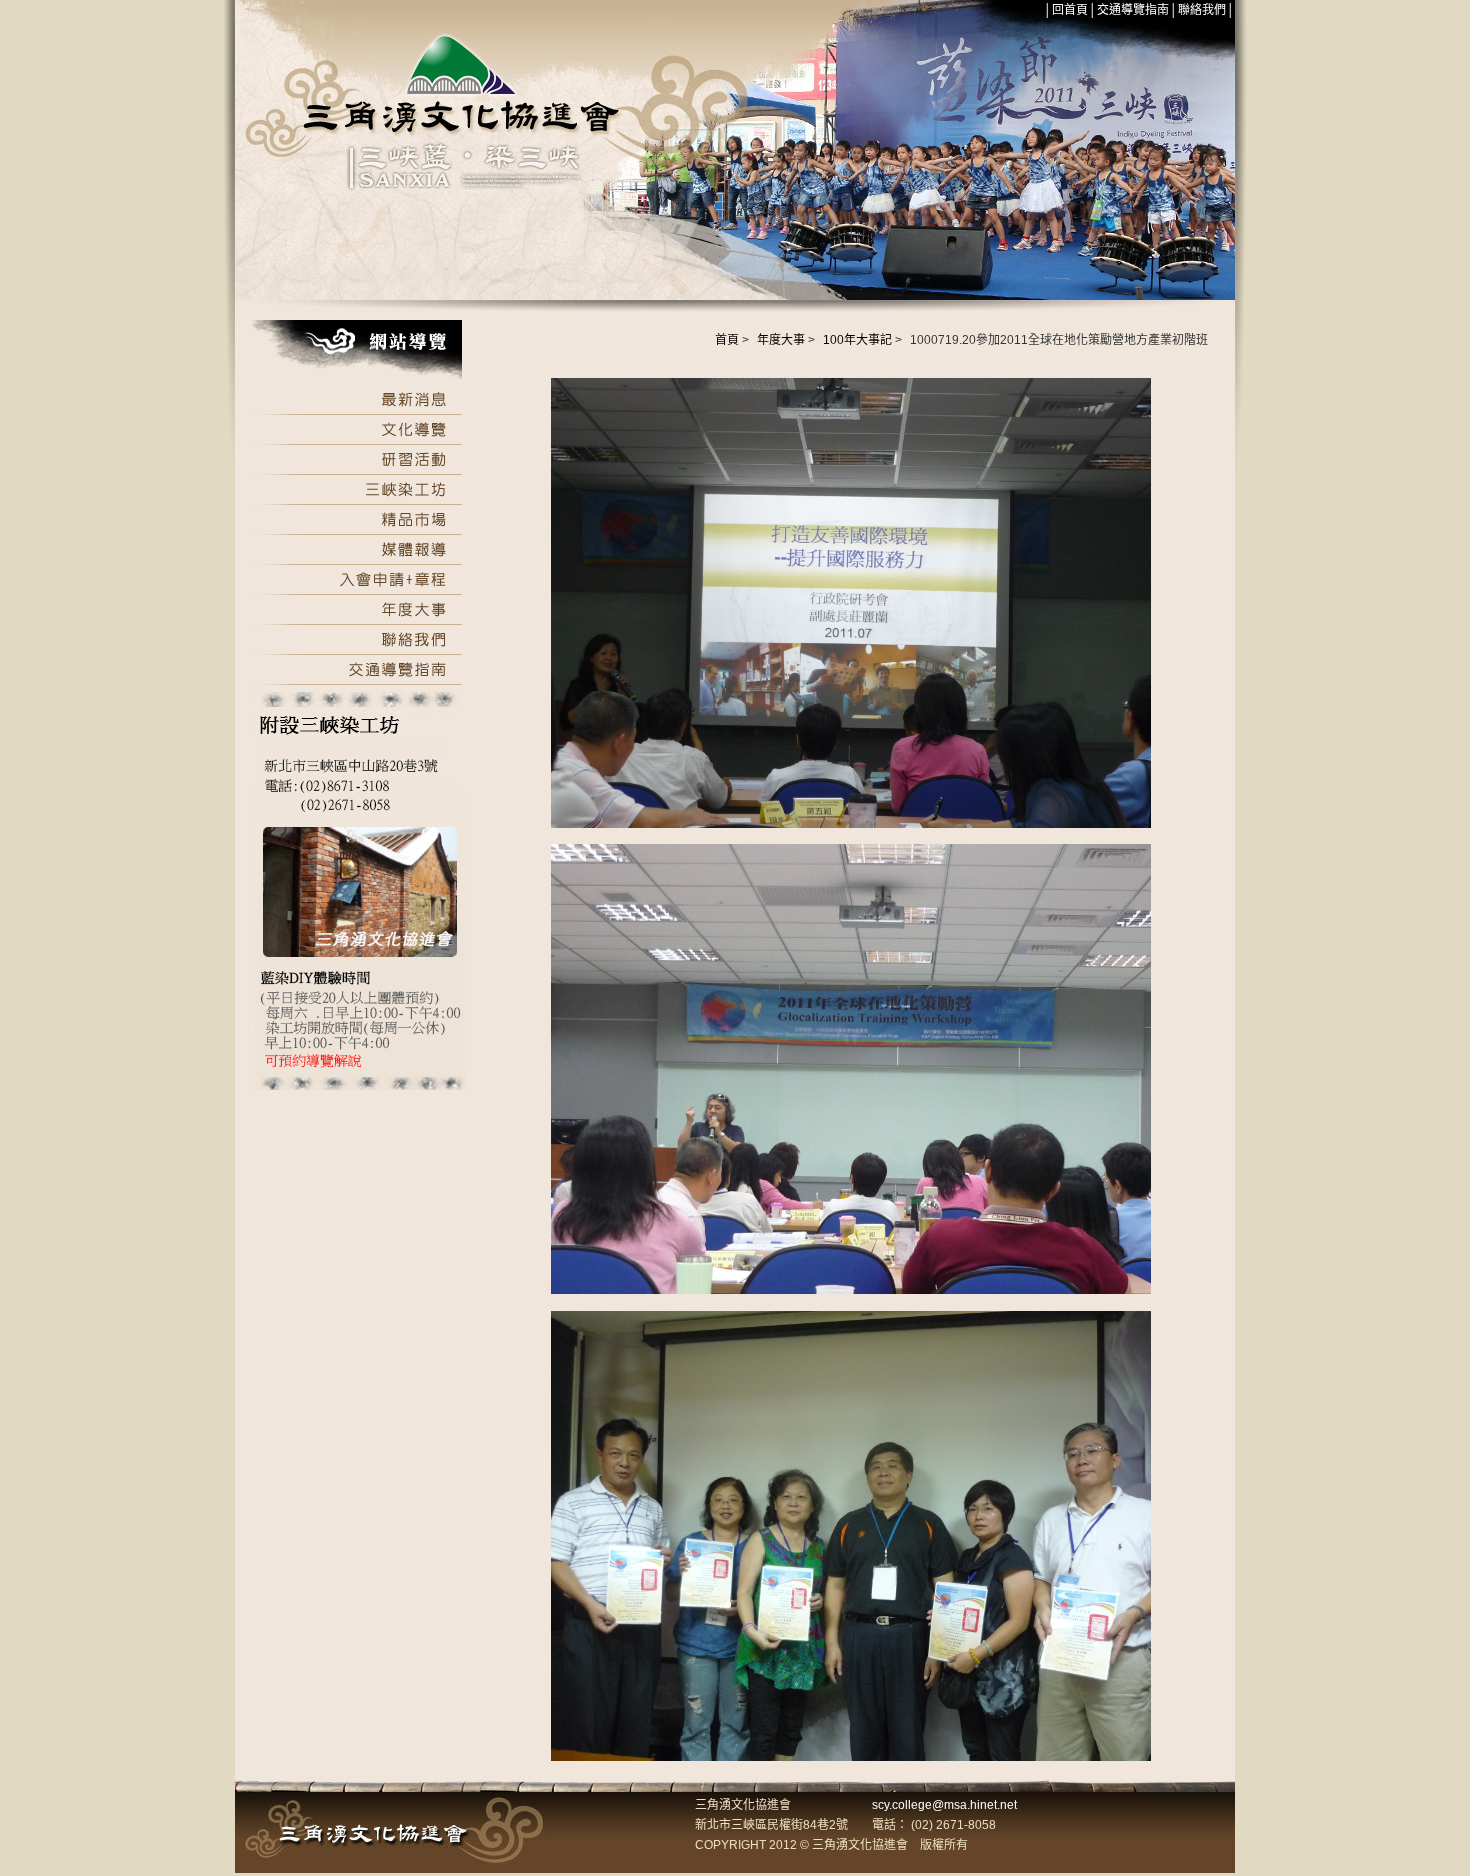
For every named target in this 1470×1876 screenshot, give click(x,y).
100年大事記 (857, 340)
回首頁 (1070, 10)
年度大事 (781, 340)
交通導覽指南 (1133, 10)
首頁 (727, 340)
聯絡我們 (1202, 10)
